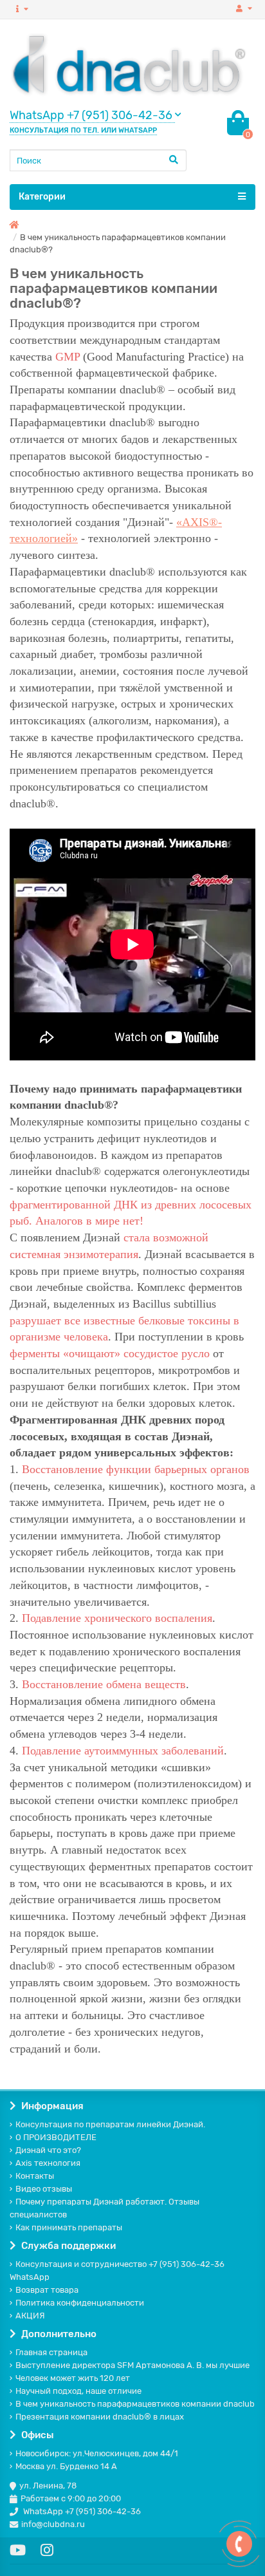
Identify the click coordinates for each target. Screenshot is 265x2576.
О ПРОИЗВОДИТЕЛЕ (56, 2137)
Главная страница (51, 2352)
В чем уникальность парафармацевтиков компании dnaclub (135, 2404)
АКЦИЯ (30, 2316)
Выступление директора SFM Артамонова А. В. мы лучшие (132, 2365)
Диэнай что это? (48, 2150)
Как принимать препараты (69, 2227)
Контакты (35, 2176)
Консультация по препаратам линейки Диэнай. (110, 2124)
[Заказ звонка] (239, 2544)
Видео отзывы (44, 2189)
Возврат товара (47, 2290)
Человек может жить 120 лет (73, 2378)
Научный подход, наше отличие (78, 2391)
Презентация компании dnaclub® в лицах (100, 2417)
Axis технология (48, 2163)
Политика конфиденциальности (80, 2303)
